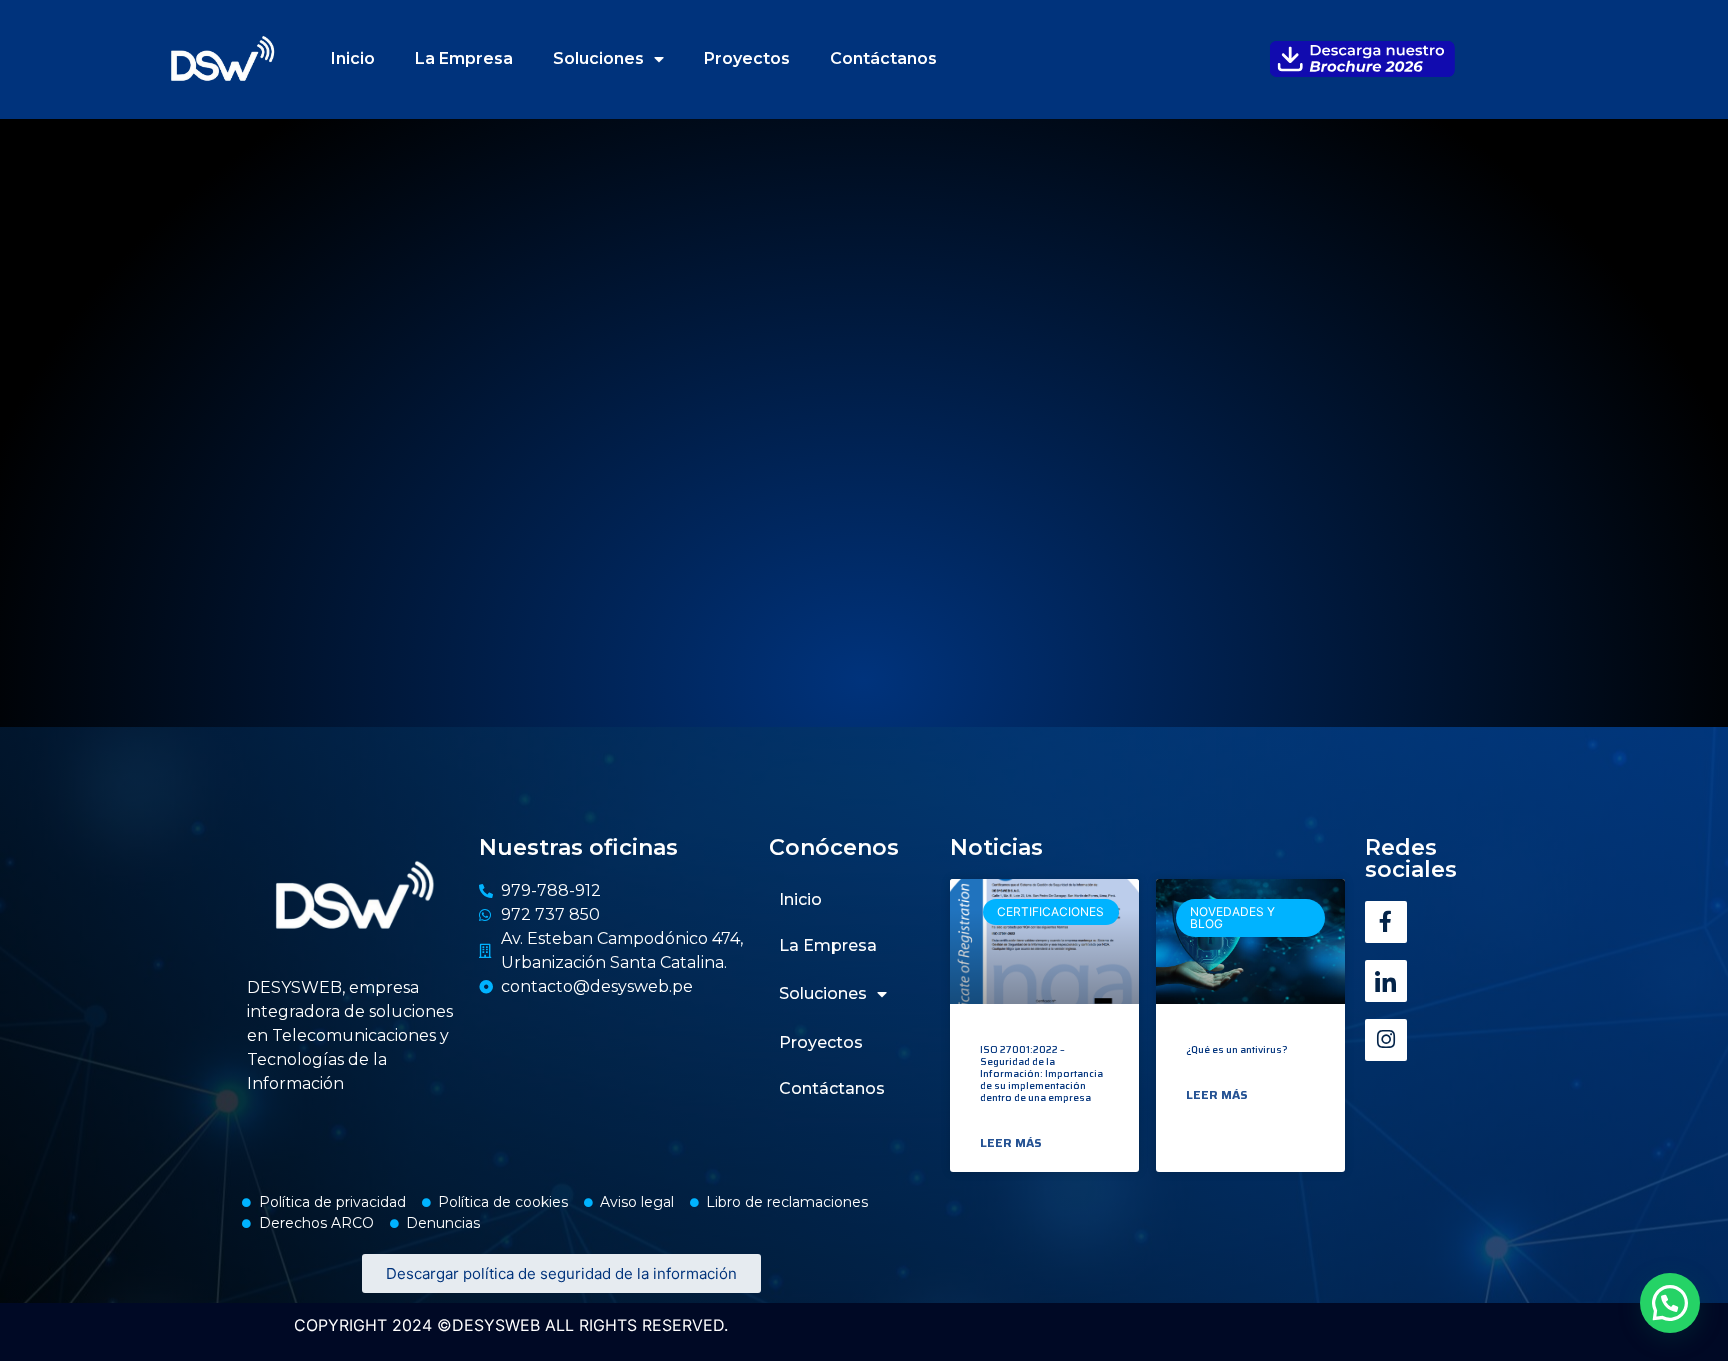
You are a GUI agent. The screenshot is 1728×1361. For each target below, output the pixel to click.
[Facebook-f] (1386, 922)
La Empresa (464, 58)
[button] (1670, 1303)
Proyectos (747, 58)
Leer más (1011, 1143)
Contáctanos (883, 58)
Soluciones (598, 58)
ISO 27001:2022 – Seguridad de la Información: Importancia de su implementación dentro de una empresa (1041, 1073)
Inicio (353, 58)
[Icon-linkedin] (1386, 981)
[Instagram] (1386, 1040)
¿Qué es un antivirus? (1237, 1049)
